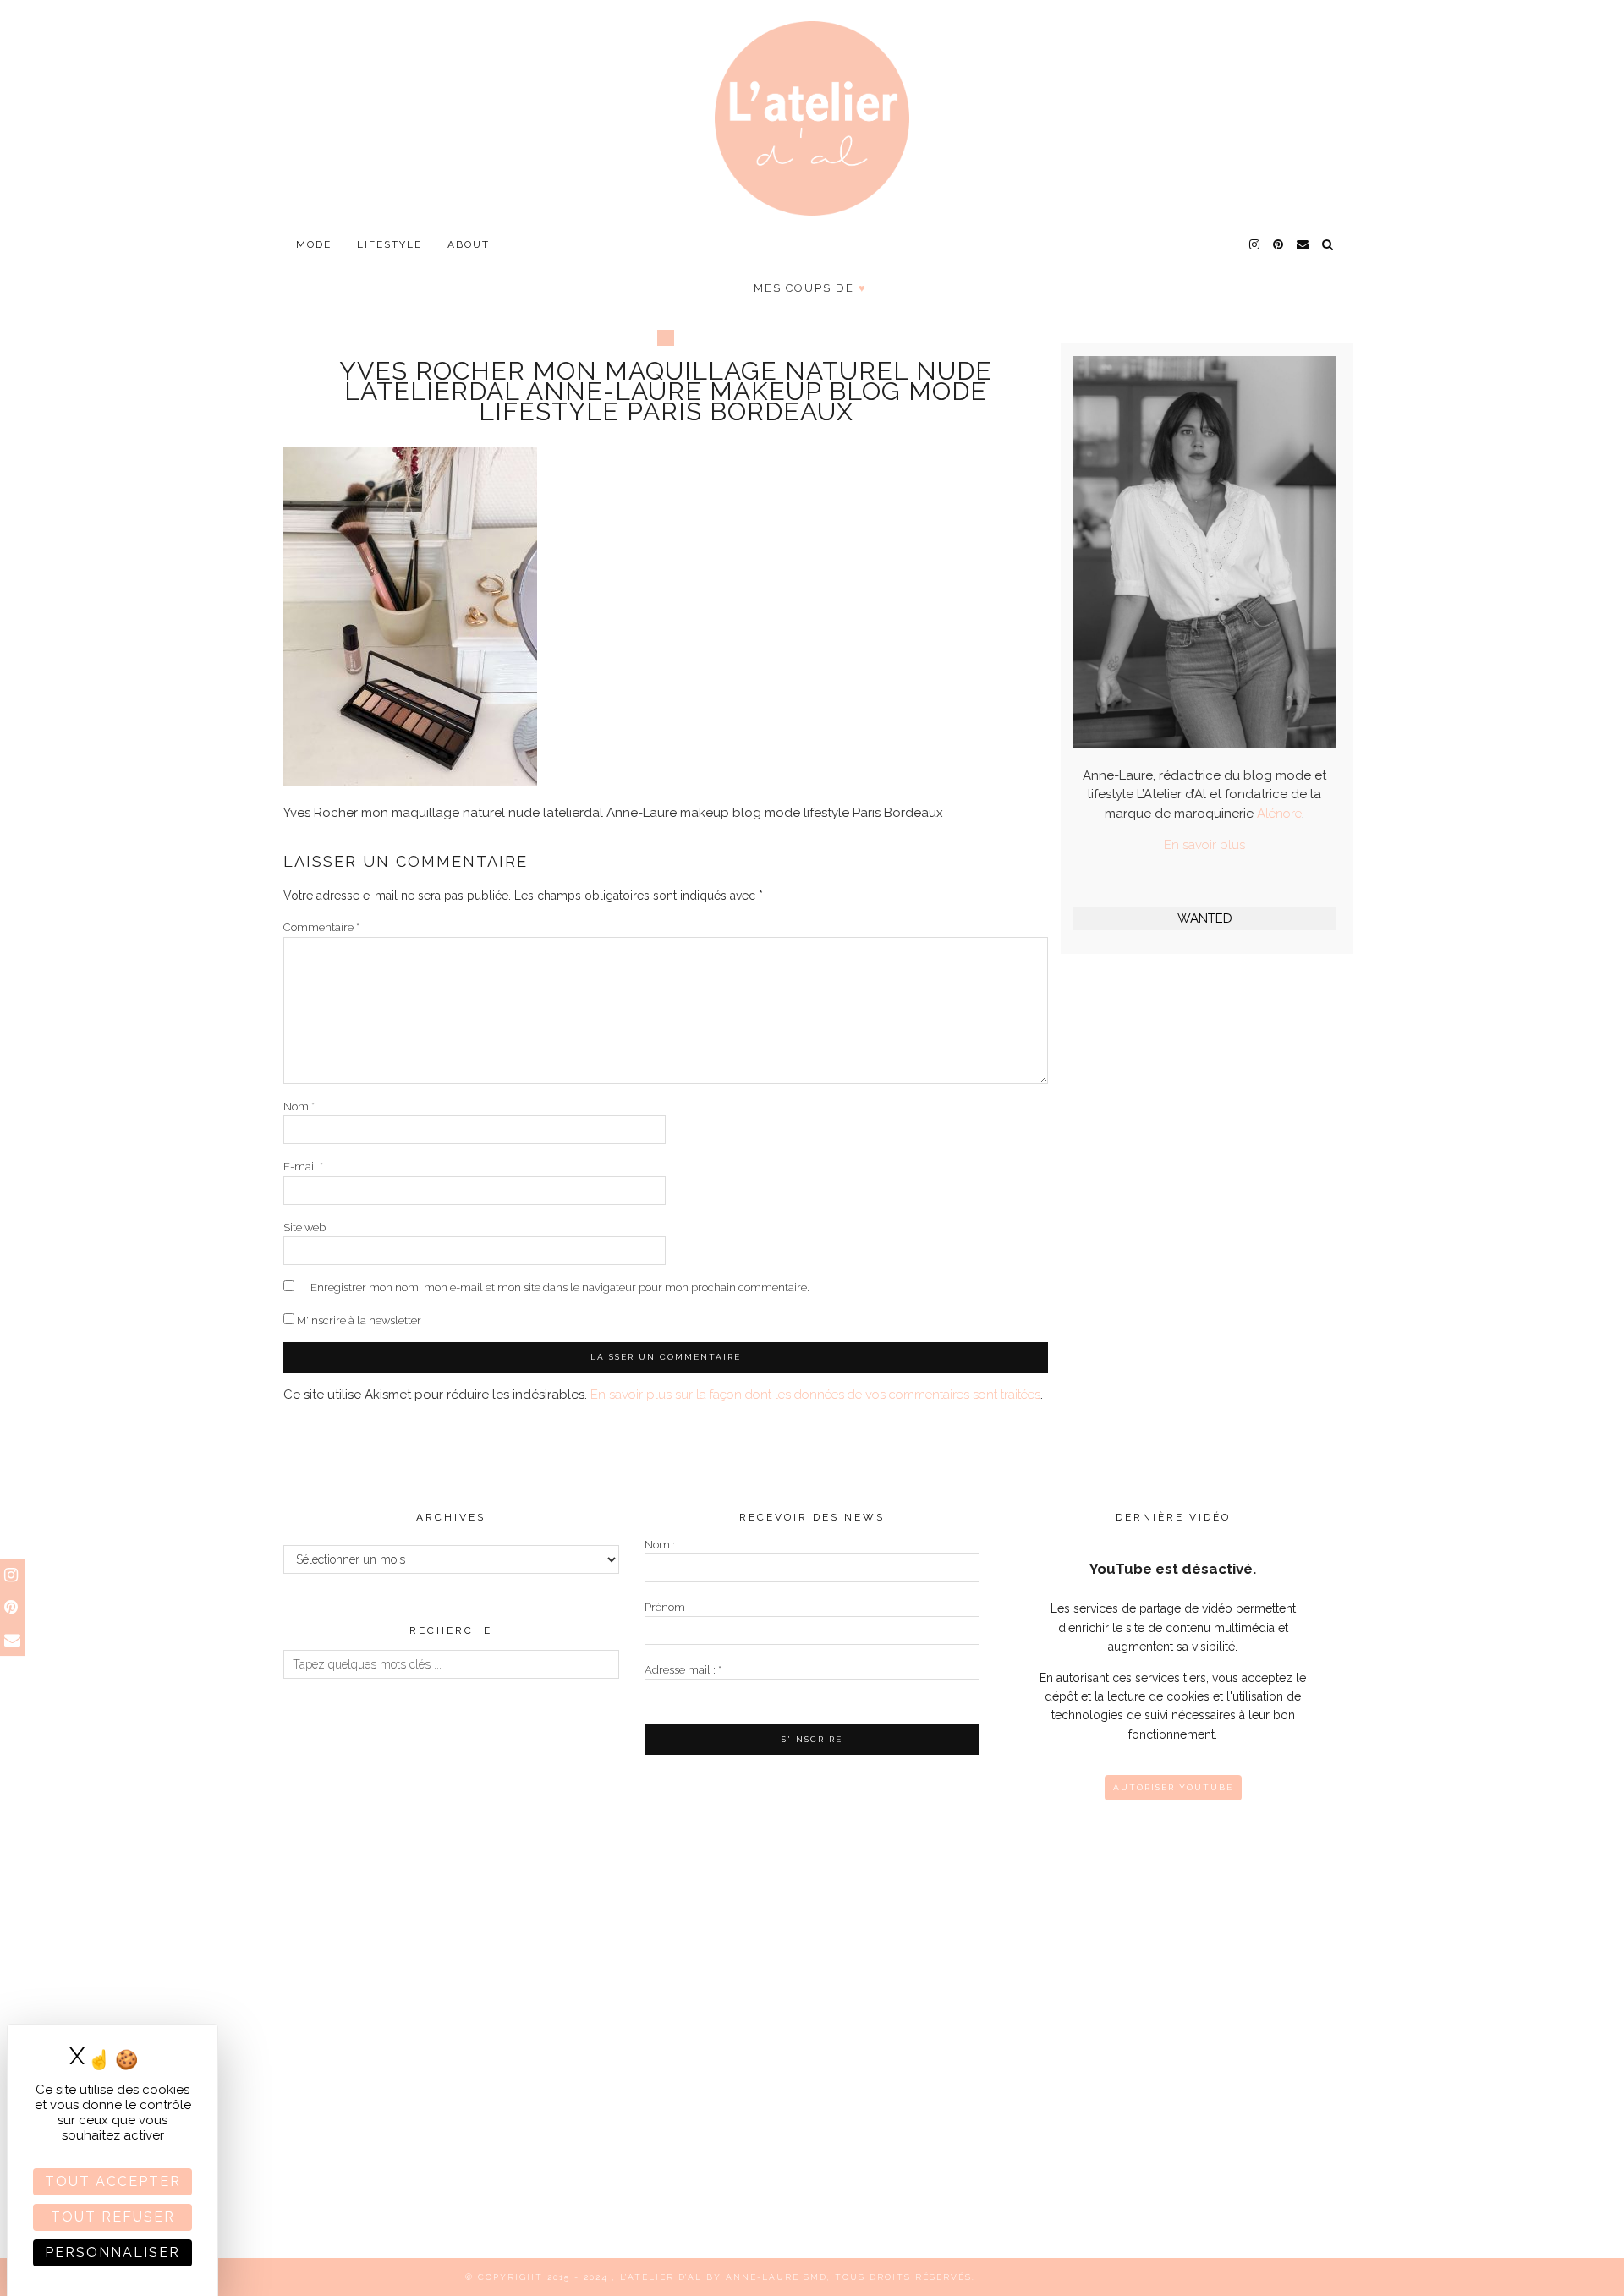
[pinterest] (1279, 244)
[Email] (1303, 244)
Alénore (1279, 814)
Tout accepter (113, 2181)
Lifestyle (390, 244)
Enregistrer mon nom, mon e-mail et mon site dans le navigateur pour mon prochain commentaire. (560, 1288)
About (469, 244)
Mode (314, 244)
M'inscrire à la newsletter (358, 1321)
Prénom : (667, 1607)
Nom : (660, 1545)
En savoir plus (1204, 845)
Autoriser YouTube (1173, 1787)
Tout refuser (113, 2217)
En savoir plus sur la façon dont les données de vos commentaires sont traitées (815, 1395)
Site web (304, 1227)
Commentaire (321, 927)
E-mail (303, 1167)
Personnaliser (112, 2252)
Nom (299, 1107)
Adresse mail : (683, 1670)
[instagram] (1255, 244)
